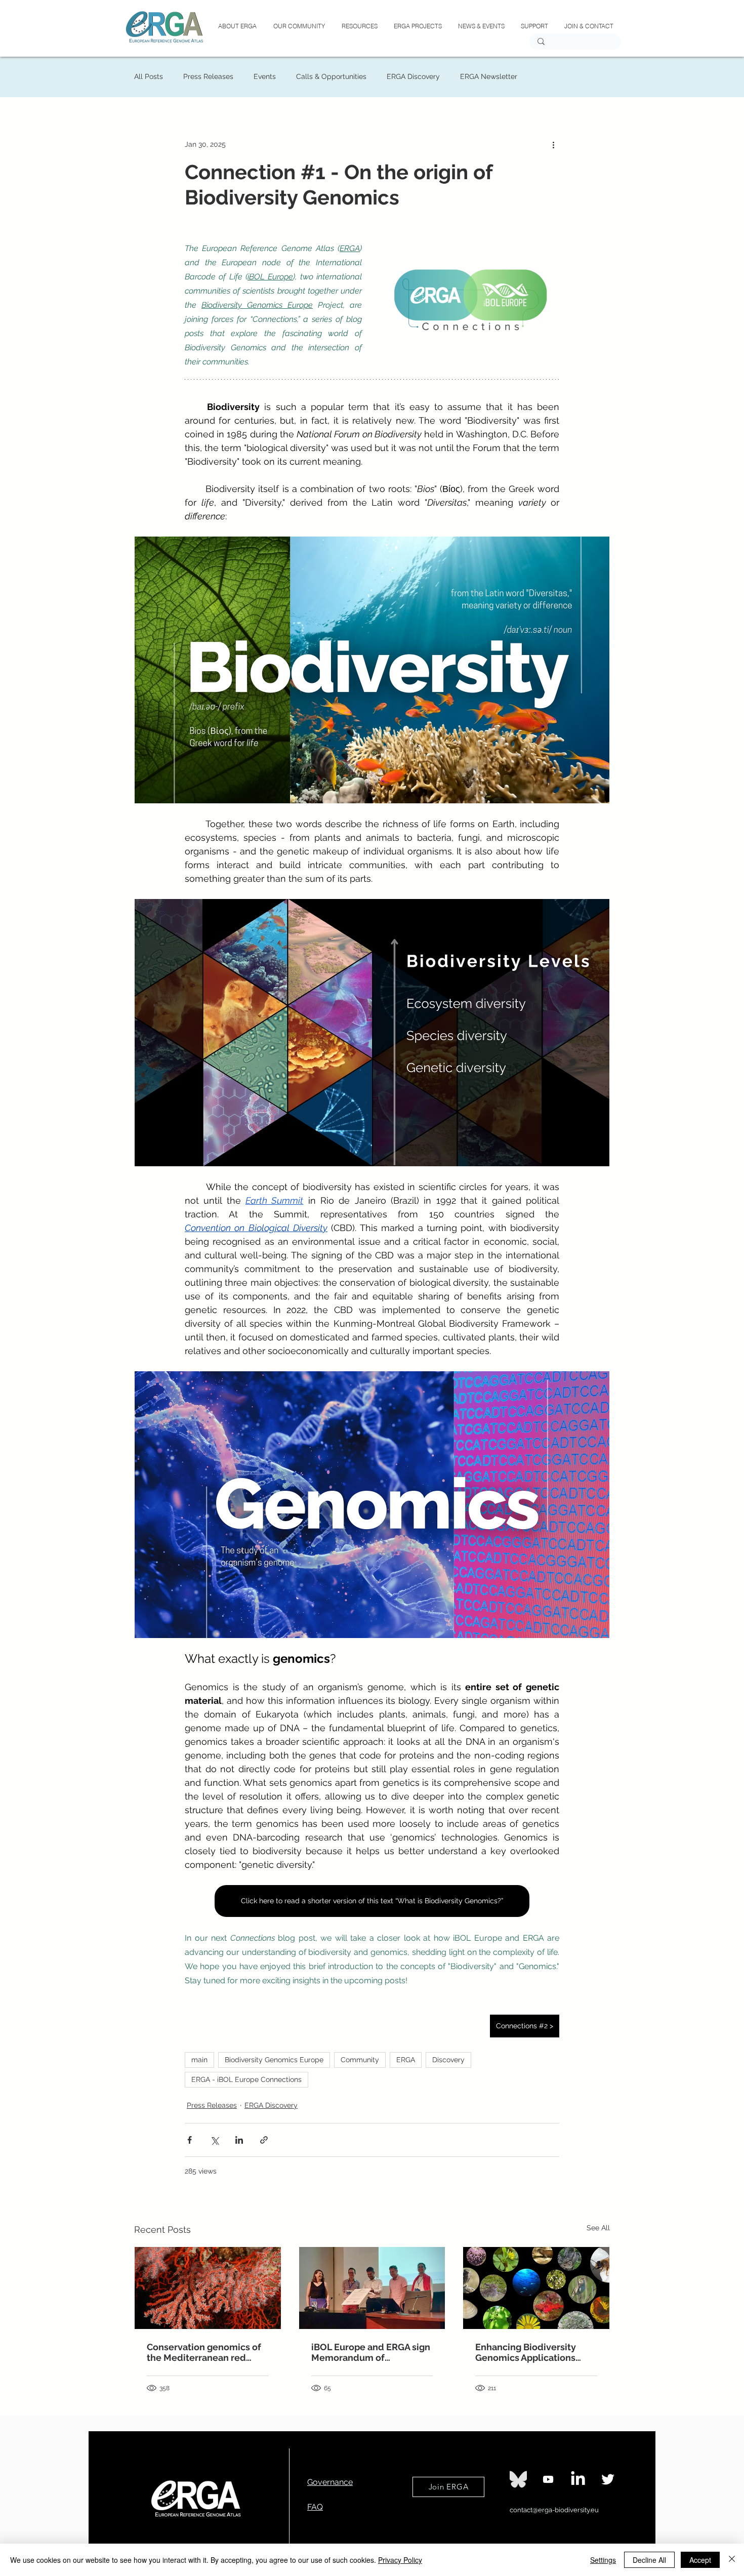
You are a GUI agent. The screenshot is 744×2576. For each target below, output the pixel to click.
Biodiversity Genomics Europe (274, 2060)
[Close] (732, 2560)
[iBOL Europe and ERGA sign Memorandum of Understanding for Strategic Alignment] (372, 2288)
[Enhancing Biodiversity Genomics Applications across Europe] (536, 2288)
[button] (417, 26)
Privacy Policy (400, 2560)
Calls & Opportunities (331, 76)
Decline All (649, 2560)
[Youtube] (548, 2479)
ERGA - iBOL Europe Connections (246, 2079)
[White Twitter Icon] (608, 2479)
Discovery (448, 2060)
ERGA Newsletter (489, 76)
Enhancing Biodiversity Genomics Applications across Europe (526, 2352)
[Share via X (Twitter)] (214, 2140)
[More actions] (553, 144)
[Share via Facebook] (190, 2140)
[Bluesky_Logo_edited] (518, 2479)
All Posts (149, 76)
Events (265, 76)
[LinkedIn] (578, 2479)
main (199, 2060)
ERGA (406, 2060)
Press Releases (208, 76)
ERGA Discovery (413, 76)
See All (598, 2228)
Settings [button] (603, 2560)
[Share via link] (264, 2140)
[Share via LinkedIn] (239, 2140)
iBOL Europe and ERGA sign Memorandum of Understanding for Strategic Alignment (371, 2352)
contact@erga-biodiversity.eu (554, 2510)
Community (360, 2060)
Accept (700, 2560)
